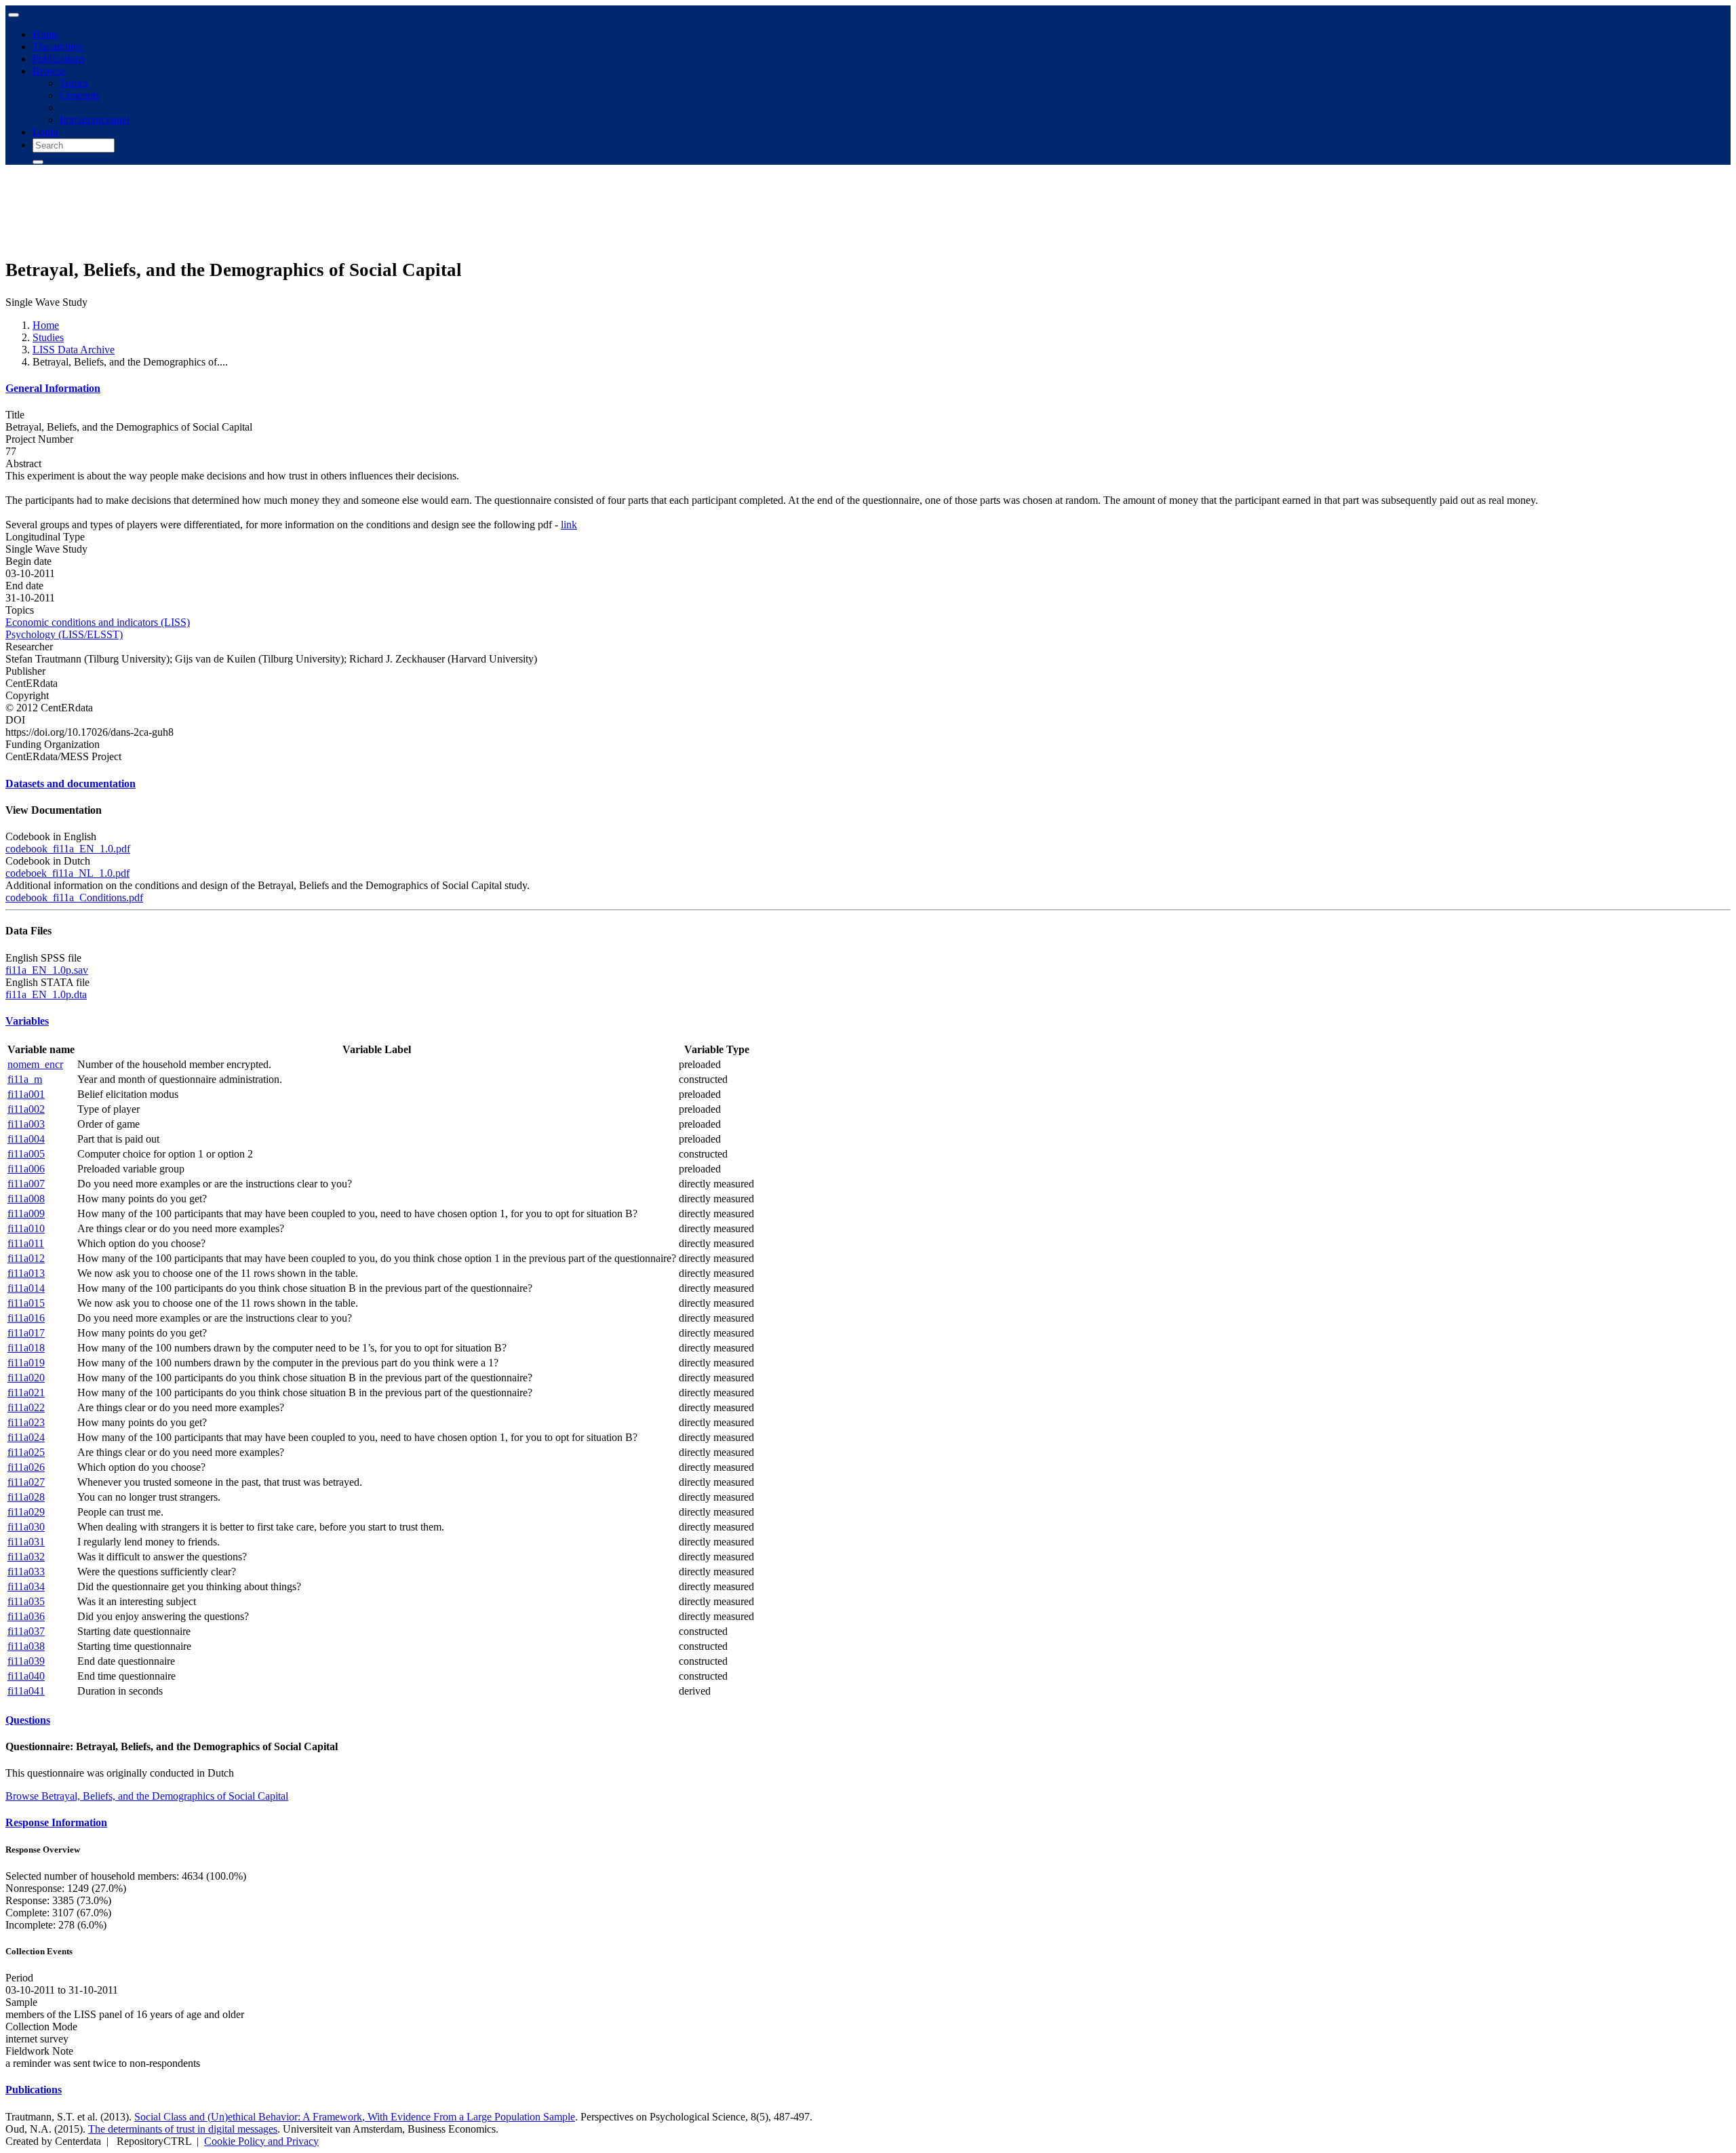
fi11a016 (26, 1318)
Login (45, 132)
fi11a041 (26, 1691)
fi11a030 (26, 1527)
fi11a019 (26, 1363)
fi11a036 (26, 1616)
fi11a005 (26, 1154)
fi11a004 (26, 1139)
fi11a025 (26, 1452)
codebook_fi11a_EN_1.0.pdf (68, 849)
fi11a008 (26, 1199)
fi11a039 (26, 1661)
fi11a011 (26, 1243)
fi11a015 (26, 1303)
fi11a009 (26, 1213)
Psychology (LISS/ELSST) (64, 634)
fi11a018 (26, 1348)
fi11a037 (26, 1631)
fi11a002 (26, 1109)
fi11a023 (26, 1422)
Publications (59, 59)
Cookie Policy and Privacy (261, 2141)
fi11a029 (26, 1512)
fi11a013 (26, 1273)
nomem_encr (35, 1064)
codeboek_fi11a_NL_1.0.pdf (67, 873)
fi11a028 (26, 1497)
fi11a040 (26, 1676)
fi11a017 (26, 1333)
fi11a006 (26, 1169)
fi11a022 (26, 1407)
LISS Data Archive (74, 350)
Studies (48, 337)
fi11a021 (26, 1392)
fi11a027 (26, 1482)
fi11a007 (26, 1184)
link (569, 525)
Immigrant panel (95, 120)
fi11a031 (26, 1542)
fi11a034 (26, 1586)
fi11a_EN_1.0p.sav (47, 970)
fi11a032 (26, 1557)
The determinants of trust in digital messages (183, 2129)
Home (46, 34)
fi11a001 (26, 1094)
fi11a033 (26, 1572)
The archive (58, 46)
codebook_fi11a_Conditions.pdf (74, 897)
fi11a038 (26, 1646)
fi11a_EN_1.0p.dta (46, 994)
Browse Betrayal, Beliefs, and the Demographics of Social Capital (147, 1796)
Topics (74, 83)
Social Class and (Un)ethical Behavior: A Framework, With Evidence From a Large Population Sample (355, 2117)
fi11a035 (26, 1601)
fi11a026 (26, 1467)
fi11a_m (25, 1079)
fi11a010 (26, 1228)
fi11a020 (26, 1378)
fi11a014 (26, 1288)
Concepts (80, 95)
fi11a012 (26, 1258)
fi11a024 (26, 1437)
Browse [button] (49, 71)
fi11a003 (26, 1124)
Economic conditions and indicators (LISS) (98, 622)
